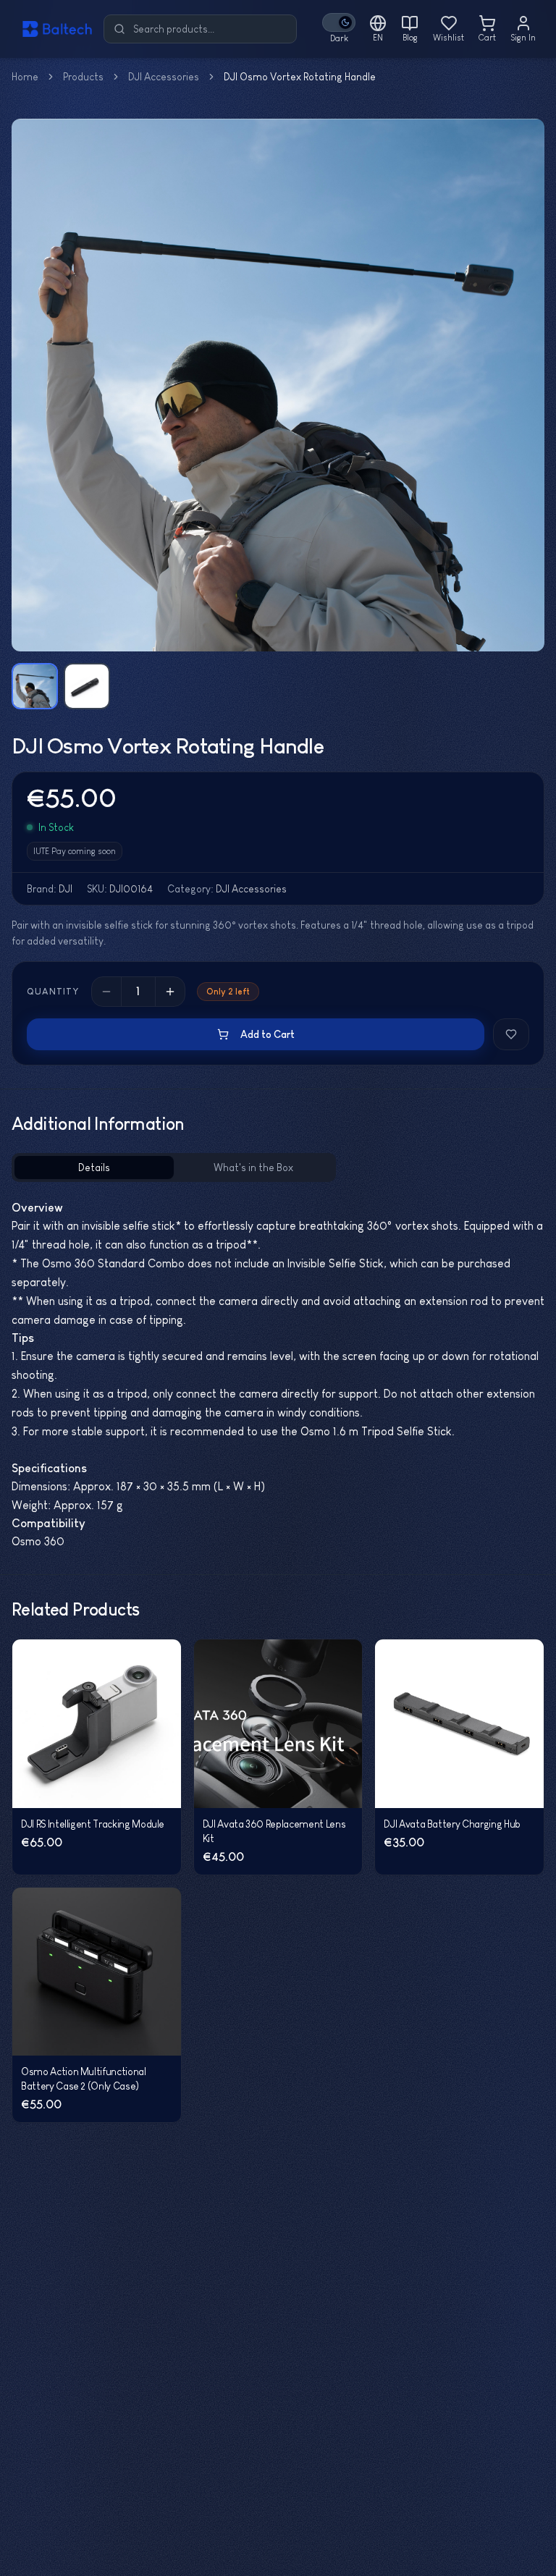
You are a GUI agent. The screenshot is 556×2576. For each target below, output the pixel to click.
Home (25, 77)
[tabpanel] (278, 1375)
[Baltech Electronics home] (49, 29)
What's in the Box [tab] (253, 1167)
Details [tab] (94, 1167)
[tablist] (174, 1167)
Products (83, 77)
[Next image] (524, 385)
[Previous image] (32, 385)
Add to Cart (268, 1034)
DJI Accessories (164, 77)
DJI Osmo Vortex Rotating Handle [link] (300, 77)
